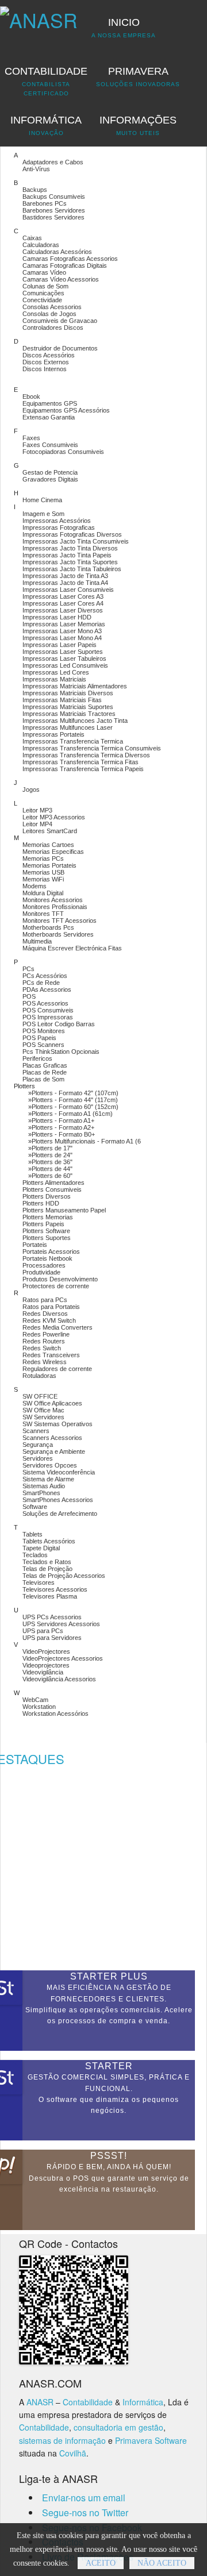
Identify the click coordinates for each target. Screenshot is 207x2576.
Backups (35, 190)
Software (35, 1507)
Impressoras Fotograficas (59, 527)
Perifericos (37, 1058)
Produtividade (41, 1272)
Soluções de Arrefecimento (60, 1514)
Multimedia (37, 941)
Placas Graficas (45, 1065)
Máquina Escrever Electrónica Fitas (72, 948)
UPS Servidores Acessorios (61, 1624)
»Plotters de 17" (50, 1148)
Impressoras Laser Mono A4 (62, 638)
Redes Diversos (45, 1314)
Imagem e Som (43, 514)
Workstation (39, 1707)
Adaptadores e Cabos (53, 162)
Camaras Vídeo (44, 272)
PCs (28, 969)
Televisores (39, 1582)
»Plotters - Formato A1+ (61, 1120)
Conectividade (42, 300)
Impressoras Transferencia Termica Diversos (86, 755)
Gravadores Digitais (50, 479)
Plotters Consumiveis (52, 1189)
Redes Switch (42, 1348)
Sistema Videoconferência (59, 1472)
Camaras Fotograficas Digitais (65, 265)
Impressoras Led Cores (56, 672)
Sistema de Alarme (48, 1479)
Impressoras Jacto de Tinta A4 (65, 583)
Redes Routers (44, 1341)
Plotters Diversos (47, 1196)
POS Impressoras (48, 1017)
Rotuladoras (39, 1376)
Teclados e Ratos (47, 1562)
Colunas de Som (45, 286)
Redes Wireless (45, 1362)
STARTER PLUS (109, 1976)
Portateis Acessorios (51, 1252)
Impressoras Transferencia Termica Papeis (83, 769)
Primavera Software (151, 2440)
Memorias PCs (43, 858)
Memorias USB (43, 872)
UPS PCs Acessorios (52, 1617)
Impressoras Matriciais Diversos (68, 693)
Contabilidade (88, 2402)
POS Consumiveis (48, 1010)
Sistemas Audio (44, 1486)
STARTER (109, 2066)
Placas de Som (43, 1079)
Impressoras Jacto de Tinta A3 (65, 576)
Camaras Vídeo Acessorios (61, 279)
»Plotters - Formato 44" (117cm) (73, 1100)
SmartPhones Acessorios (58, 1500)
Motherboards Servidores (58, 934)
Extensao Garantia (49, 417)
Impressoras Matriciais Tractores (69, 714)
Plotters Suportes (47, 1238)
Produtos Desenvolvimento (60, 1279)
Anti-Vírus (36, 169)
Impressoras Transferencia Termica (73, 741)
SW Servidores (43, 1417)
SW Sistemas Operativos (57, 1424)
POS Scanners (43, 1045)
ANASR (40, 2402)
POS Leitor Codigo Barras (59, 1024)
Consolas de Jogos (49, 314)
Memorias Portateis (49, 865)
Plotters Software (46, 1231)
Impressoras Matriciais (54, 679)
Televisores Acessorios (55, 1589)
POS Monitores (44, 1031)
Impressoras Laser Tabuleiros (64, 659)
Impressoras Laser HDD (57, 617)
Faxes (31, 438)
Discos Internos (45, 369)
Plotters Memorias (48, 1217)
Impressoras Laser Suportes (63, 652)
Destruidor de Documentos (60, 348)
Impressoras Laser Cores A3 (63, 596)
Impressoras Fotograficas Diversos (72, 534)
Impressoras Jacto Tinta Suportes (70, 562)
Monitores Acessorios (53, 900)
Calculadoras (41, 245)
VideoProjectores (46, 1651)
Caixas (32, 238)
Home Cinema (42, 500)
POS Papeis (39, 1038)
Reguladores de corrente (57, 1369)
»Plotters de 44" (50, 1169)
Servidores (38, 1458)
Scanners (36, 1431)
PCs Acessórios (45, 976)
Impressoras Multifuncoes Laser (68, 727)
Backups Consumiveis (54, 197)
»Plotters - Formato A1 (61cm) (70, 1114)
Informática (143, 2402)
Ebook (31, 396)
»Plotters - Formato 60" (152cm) (73, 1107)
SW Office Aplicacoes (52, 1403)
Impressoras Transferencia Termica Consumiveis (92, 748)
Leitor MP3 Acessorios (54, 817)
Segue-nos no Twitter (85, 2513)
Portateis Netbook (47, 1258)
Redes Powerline (46, 1334)
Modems (34, 886)
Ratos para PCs (45, 1300)
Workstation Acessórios (55, 1714)
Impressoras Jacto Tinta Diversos (70, 548)
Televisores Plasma (50, 1596)
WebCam (35, 1700)
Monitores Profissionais (55, 907)
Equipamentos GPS (50, 403)
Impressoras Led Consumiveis (65, 665)
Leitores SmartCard (50, 831)
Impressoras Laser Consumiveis (68, 590)
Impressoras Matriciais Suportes (68, 707)
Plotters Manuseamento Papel (64, 1210)
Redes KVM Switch (49, 1320)
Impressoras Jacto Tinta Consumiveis (76, 541)
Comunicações (43, 293)
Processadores (44, 1265)
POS (29, 996)
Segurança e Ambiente (54, 1451)
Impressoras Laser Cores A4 (63, 603)
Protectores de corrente (56, 1286)
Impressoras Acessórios (57, 521)
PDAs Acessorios (47, 989)
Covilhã (73, 2453)
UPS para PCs (43, 1631)
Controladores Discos (53, 328)
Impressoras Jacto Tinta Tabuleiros (72, 569)
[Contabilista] (39, 15)
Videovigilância (43, 1672)
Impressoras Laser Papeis (60, 645)
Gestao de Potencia (50, 472)
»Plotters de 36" (50, 1162)
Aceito (101, 2563)
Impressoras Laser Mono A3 (62, 631)
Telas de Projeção (47, 1569)
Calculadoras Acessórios (57, 252)
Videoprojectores (46, 1665)
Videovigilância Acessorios (59, 1679)
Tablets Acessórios (49, 1541)
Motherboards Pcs (48, 927)
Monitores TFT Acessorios (60, 921)
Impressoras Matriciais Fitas (62, 700)
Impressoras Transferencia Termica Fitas (80, 762)
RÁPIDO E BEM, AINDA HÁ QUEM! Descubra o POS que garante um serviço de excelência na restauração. (109, 2178)
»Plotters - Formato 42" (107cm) (73, 1093)
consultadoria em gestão (118, 2427)
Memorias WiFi (43, 879)
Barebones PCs (45, 203)
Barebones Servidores (54, 210)
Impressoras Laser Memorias (64, 624)
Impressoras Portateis (53, 734)
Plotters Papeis (43, 1224)
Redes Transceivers (51, 1355)
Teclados (35, 1555)
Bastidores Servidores (53, 217)
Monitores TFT (43, 914)
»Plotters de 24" (50, 1155)
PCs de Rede (41, 983)
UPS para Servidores (52, 1638)
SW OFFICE (40, 1396)
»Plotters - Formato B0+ (62, 1134)
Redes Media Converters (57, 1327)
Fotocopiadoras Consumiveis (63, 452)
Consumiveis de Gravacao (60, 321)
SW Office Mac (43, 1410)
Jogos (31, 790)
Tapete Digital (41, 1548)
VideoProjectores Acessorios (63, 1658)
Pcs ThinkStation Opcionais (61, 1052)
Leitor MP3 (37, 810)
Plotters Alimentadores (53, 1183)
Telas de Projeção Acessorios (64, 1576)
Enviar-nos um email (84, 2498)
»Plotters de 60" (50, 1176)
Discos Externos (46, 362)
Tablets (32, 1534)
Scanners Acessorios (52, 1438)
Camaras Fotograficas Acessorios (70, 259)
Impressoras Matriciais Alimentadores (75, 686)
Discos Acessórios (49, 355)
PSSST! (109, 2156)
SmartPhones (41, 1493)
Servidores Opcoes (50, 1465)
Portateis (35, 1245)
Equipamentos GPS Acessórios (66, 410)
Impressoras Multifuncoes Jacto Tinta (75, 721)
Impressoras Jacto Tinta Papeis (67, 555)
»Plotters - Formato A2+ (61, 1127)
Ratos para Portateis (51, 1307)
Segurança (38, 1445)
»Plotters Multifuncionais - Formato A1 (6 (85, 1141)
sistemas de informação (62, 2440)
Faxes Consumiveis (50, 445)
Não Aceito (162, 2563)
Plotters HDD (41, 1203)
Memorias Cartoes (48, 845)
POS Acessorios (45, 1003)
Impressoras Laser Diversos (63, 610)
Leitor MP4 (37, 824)
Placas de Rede (45, 1072)
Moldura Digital (43, 893)
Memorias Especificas (53, 852)
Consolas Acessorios (52, 307)
